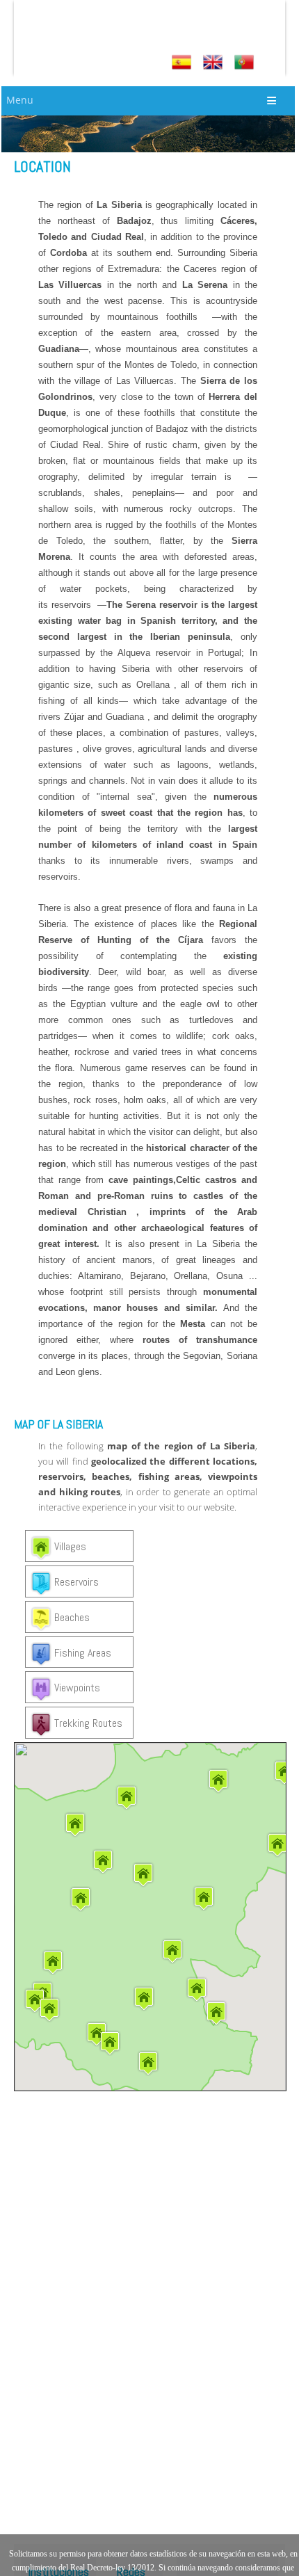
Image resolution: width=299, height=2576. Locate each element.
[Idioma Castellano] (183, 62)
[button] (216, 2013)
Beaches (71, 1617)
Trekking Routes (87, 1723)
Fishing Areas (81, 1653)
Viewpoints (76, 1688)
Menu (20, 100)
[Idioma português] (246, 62)
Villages (69, 1547)
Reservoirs (75, 1583)
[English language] (215, 62)
